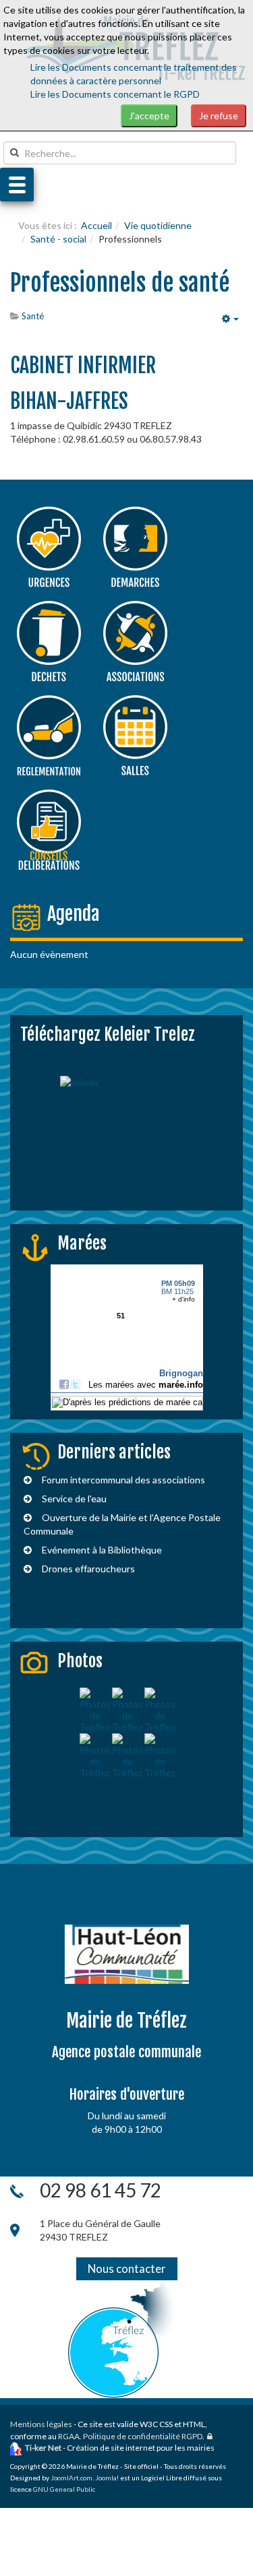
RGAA (69, 2436)
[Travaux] (49, 736)
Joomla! (107, 2478)
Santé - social (58, 239)
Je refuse (219, 116)
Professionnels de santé (120, 283)
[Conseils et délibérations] (49, 830)
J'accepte (149, 116)
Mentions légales (41, 2424)
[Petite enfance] (49, 641)
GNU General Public (64, 2489)
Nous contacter (127, 2268)
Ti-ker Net (43, 2448)
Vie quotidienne (158, 225)
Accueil (96, 225)
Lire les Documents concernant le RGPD (115, 94)
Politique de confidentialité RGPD (143, 2436)
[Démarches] (135, 547)
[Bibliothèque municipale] (135, 641)
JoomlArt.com (72, 2478)
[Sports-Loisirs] (135, 736)
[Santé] (49, 547)
